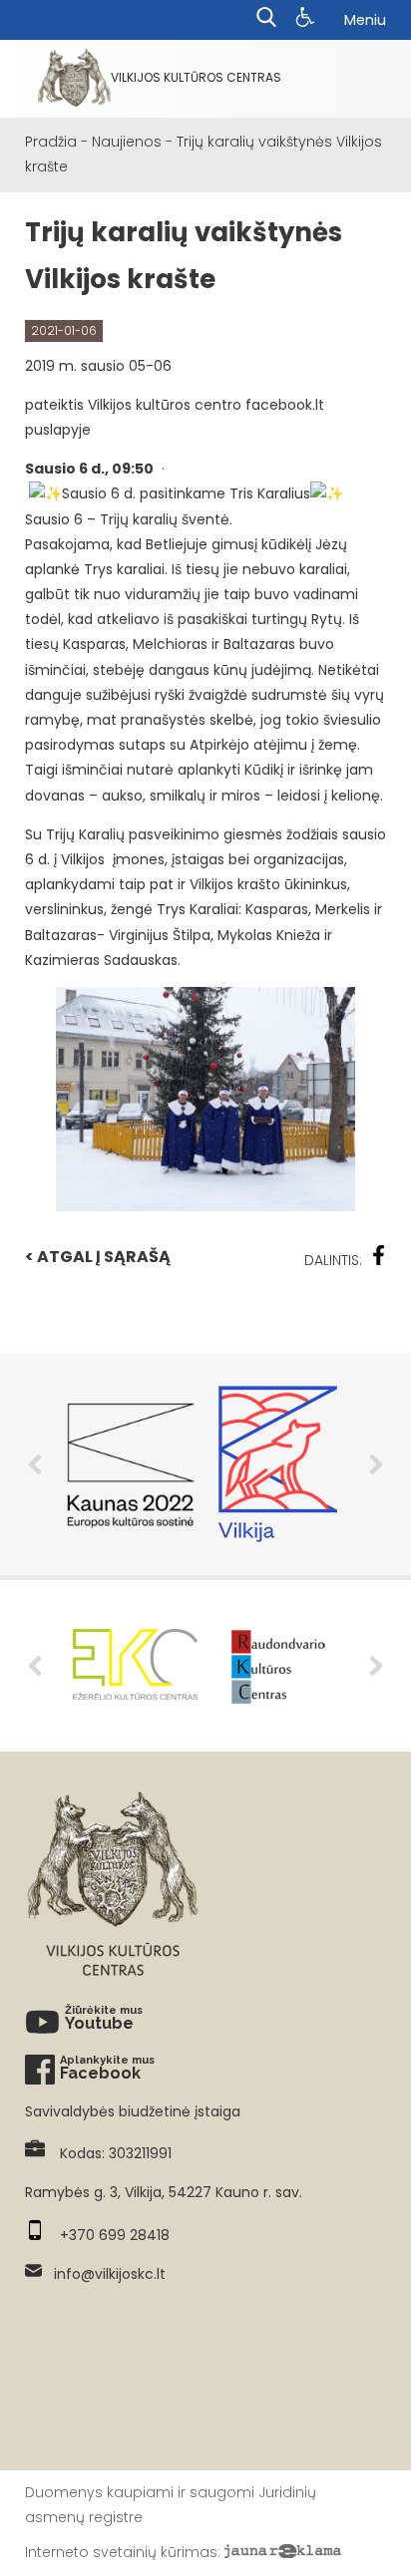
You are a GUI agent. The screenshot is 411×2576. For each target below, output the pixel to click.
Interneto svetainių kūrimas (121, 2552)
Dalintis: (333, 1260)
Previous (35, 1464)
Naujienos (127, 142)
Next (376, 1464)
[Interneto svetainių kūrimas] (283, 2552)
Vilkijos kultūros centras (196, 77)
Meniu (365, 20)
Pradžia (51, 142)
